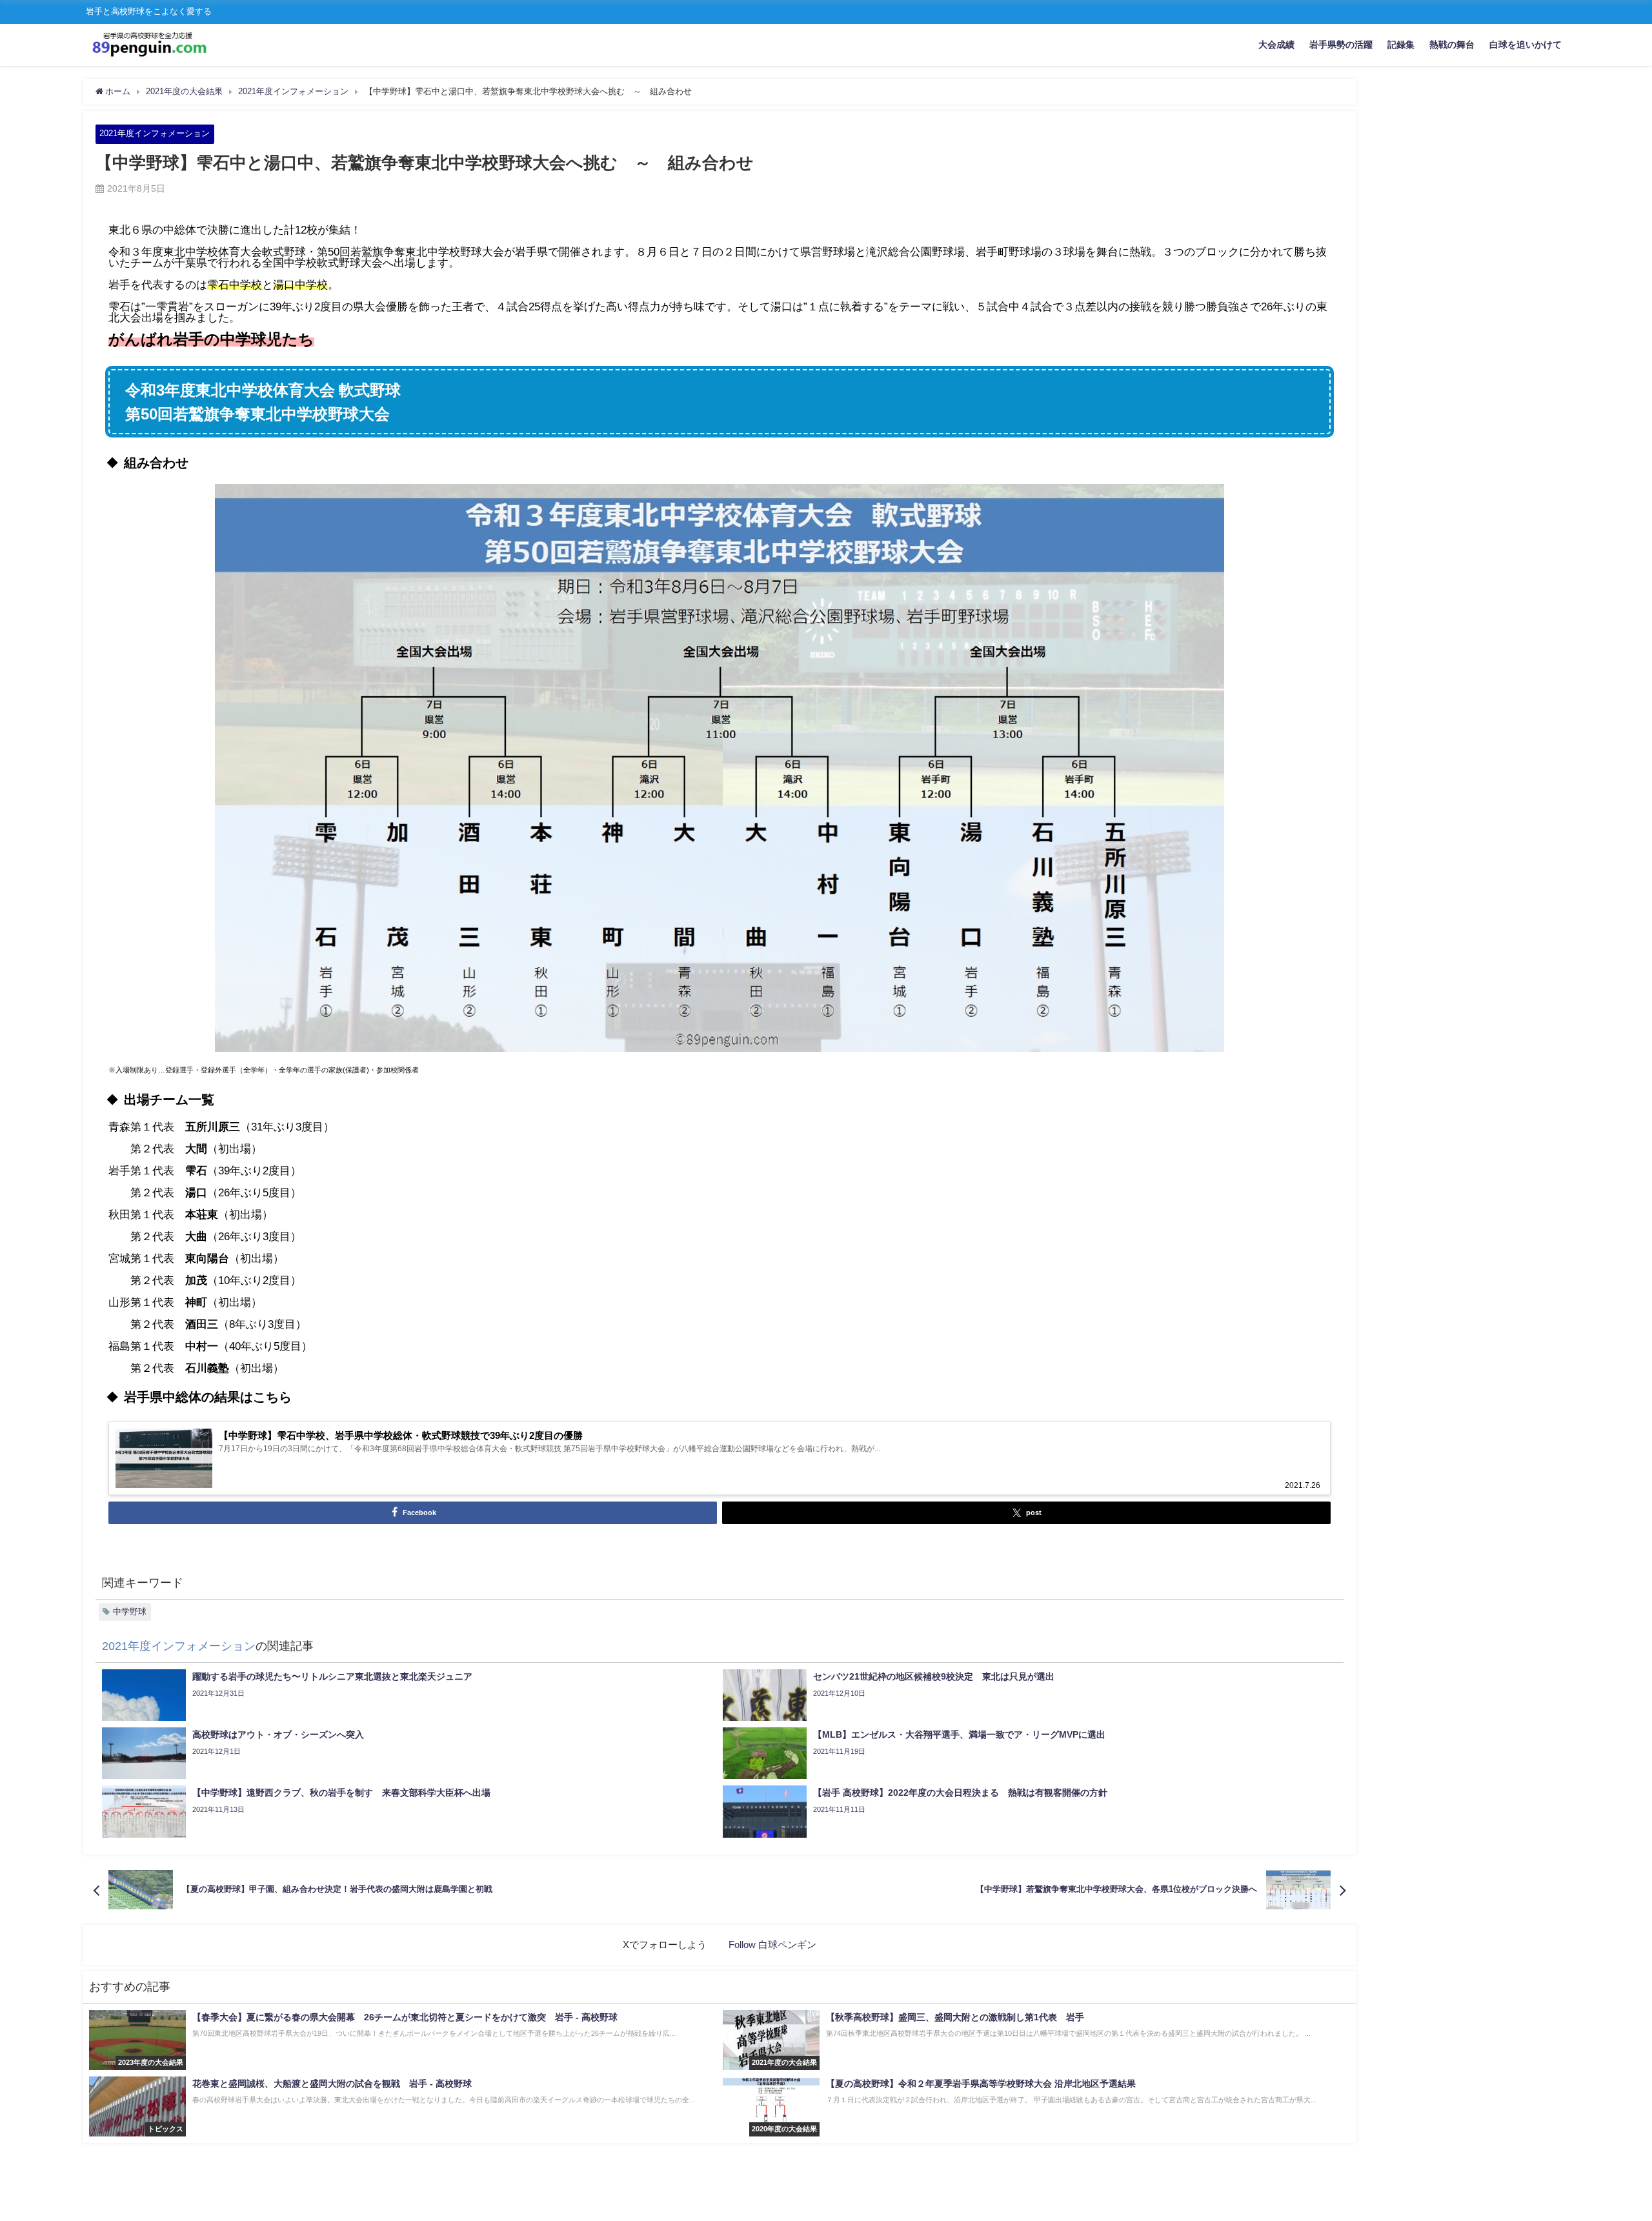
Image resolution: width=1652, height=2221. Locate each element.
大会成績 (1276, 45)
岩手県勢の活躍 (1341, 45)
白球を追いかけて (1526, 45)
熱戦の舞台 (1452, 45)
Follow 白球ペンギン (772, 1945)
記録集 (1401, 45)
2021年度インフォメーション (155, 133)
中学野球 (130, 1612)
